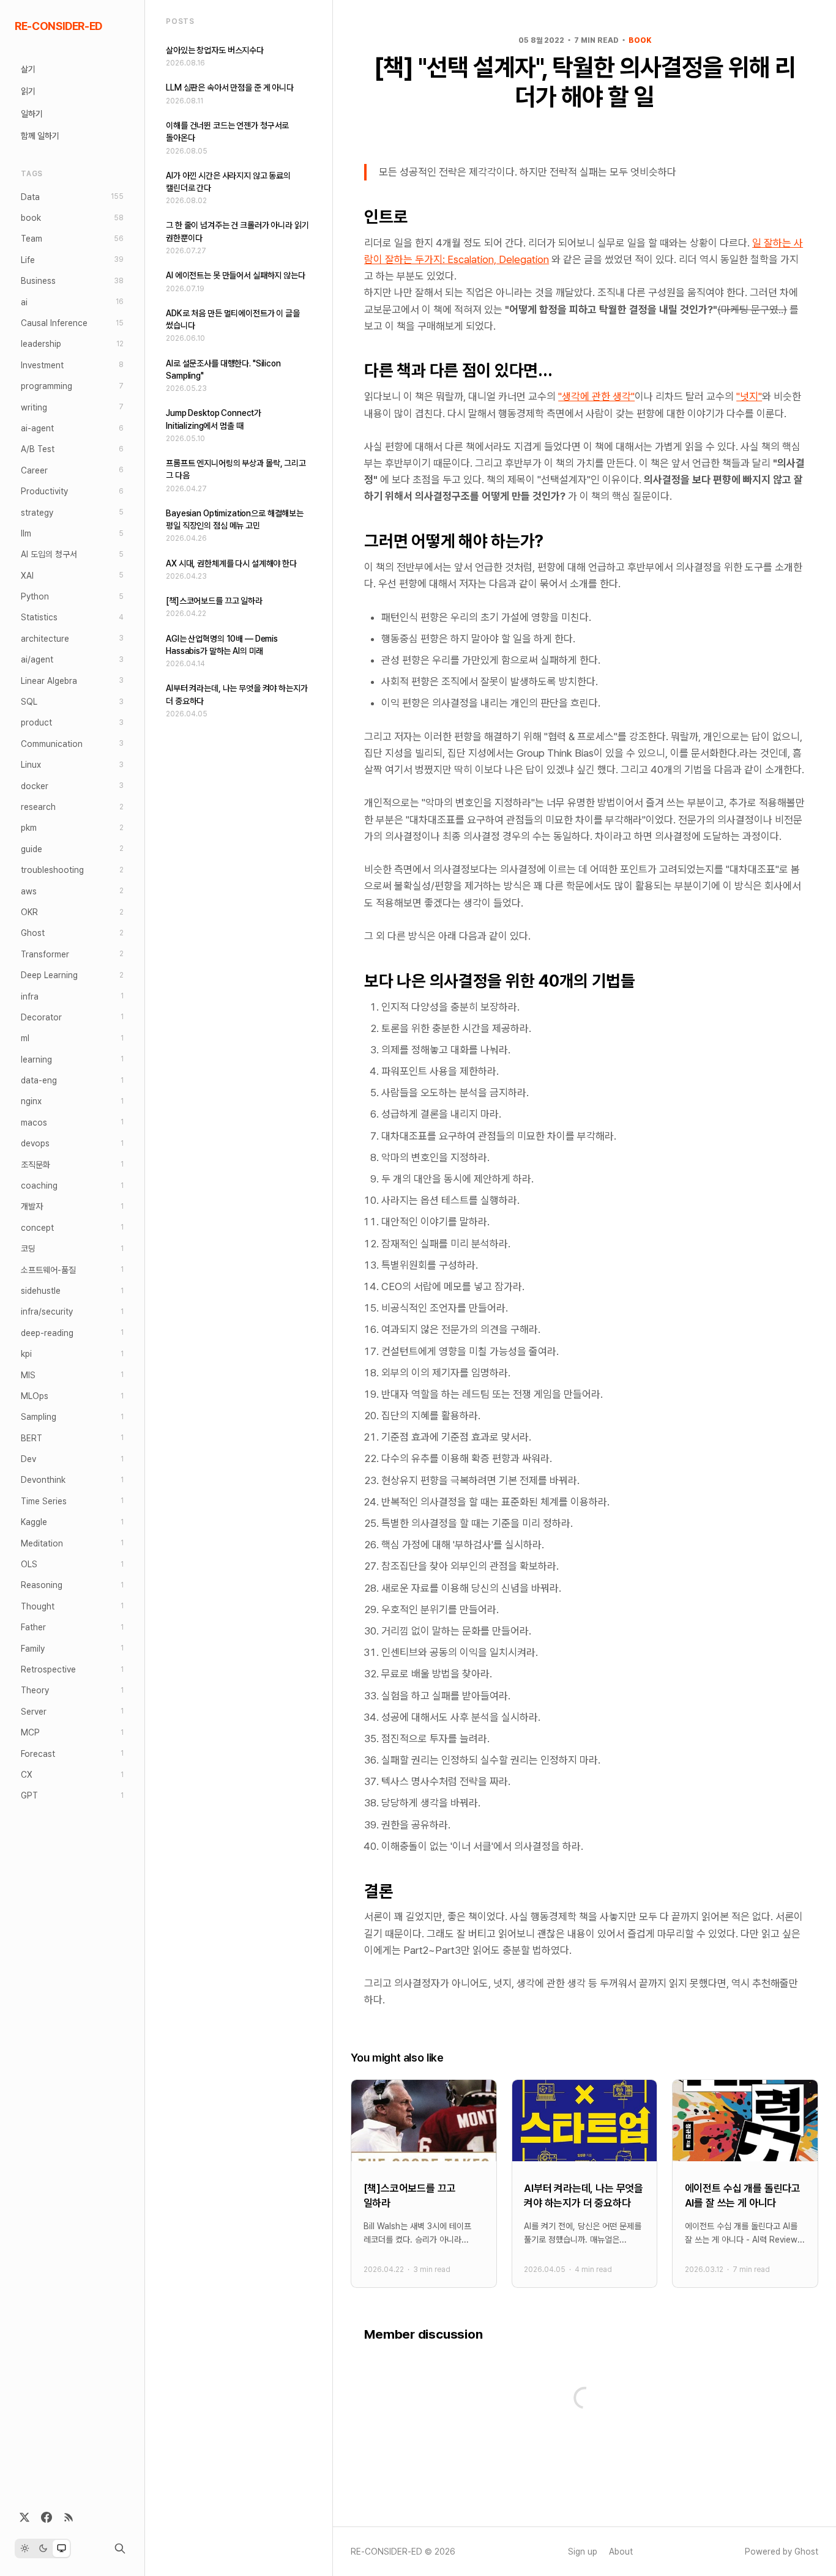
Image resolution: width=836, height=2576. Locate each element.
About (621, 2552)
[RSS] (69, 2517)
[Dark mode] (43, 2548)
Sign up (583, 2552)
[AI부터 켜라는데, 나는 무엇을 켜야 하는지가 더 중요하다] (584, 2184)
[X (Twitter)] (24, 2517)
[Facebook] (47, 2517)
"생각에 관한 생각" (596, 396)
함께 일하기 (40, 136)
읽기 (28, 91)
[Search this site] (120, 2548)
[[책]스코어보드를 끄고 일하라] (424, 2184)
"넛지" (749, 396)
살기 (28, 69)
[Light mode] (24, 2548)
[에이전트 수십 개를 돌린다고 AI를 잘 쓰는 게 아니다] (745, 2184)
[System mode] (61, 2548)
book (640, 40)
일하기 (32, 114)
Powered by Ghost (782, 2552)
